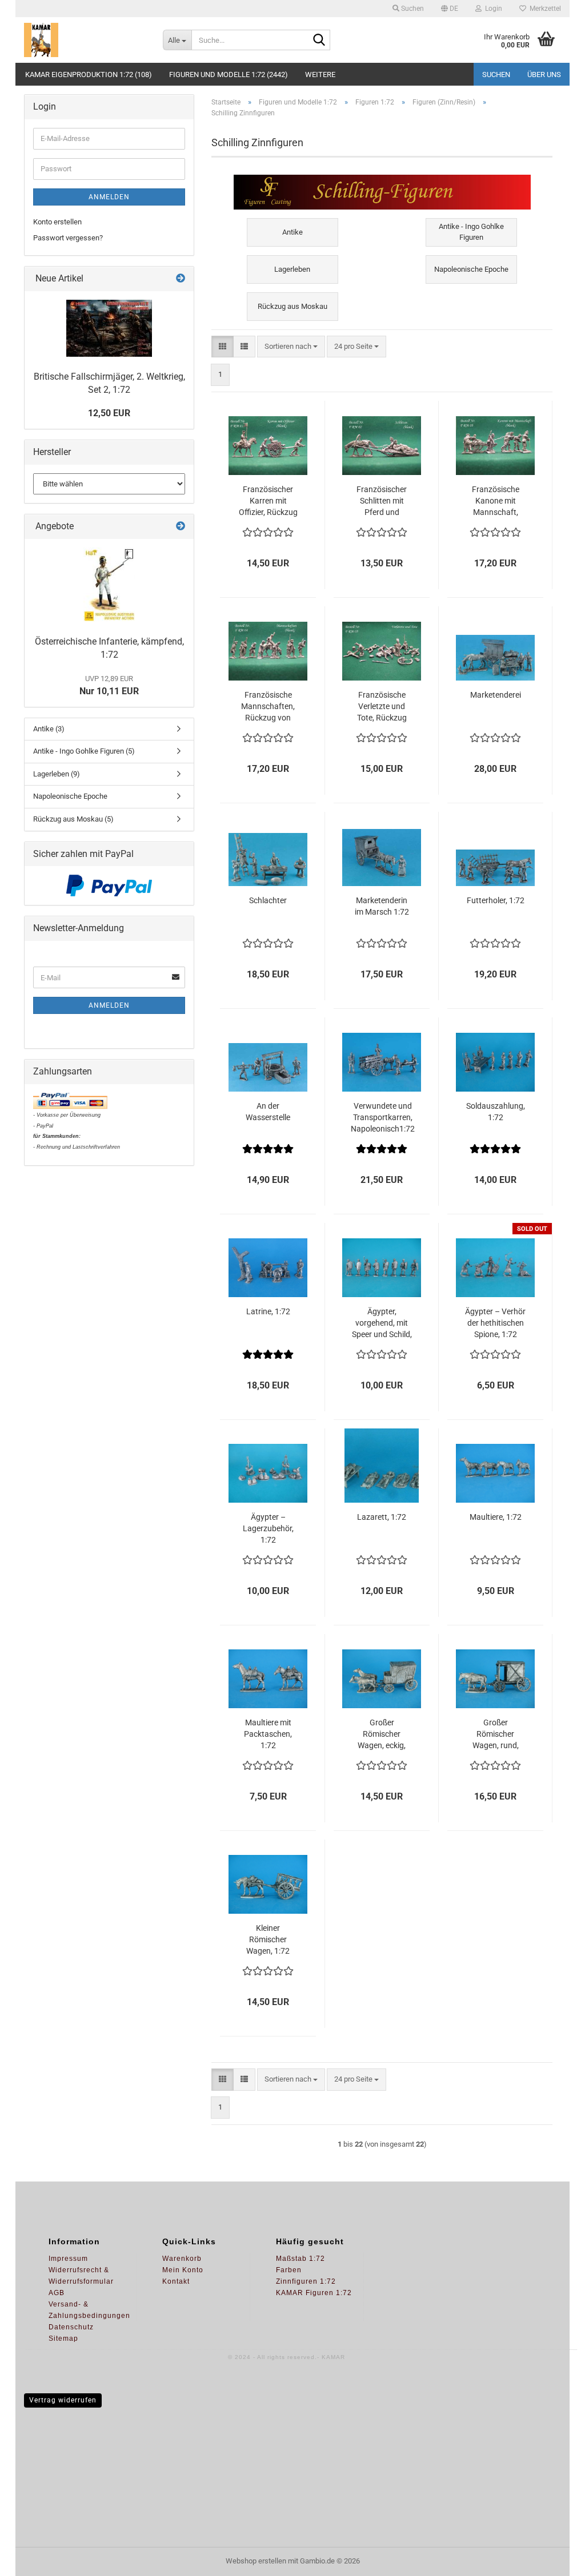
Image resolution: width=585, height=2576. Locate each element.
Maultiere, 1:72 (496, 1517)
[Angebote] (181, 527)
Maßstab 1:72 (300, 2259)
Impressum (68, 2259)
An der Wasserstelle (268, 1112)
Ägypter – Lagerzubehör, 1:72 (268, 1528)
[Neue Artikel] (181, 279)
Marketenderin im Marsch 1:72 (382, 906)
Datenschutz (71, 2327)
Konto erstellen (57, 222)
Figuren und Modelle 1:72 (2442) (229, 75)
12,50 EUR (109, 413)
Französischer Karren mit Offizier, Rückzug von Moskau (268, 501)
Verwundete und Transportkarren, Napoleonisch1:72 (383, 1117)
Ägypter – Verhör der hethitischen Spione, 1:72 (495, 1323)
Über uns (544, 75)
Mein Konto (183, 2270)
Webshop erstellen (256, 2561)
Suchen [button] (412, 9)
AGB (57, 2293)
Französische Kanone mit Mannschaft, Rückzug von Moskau (496, 501)
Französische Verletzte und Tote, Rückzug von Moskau (382, 707)
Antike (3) (49, 729)
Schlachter (268, 900)
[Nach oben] (554, 2559)
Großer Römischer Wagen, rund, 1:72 (496, 1734)
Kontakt (176, 2281)
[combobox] (291, 347)
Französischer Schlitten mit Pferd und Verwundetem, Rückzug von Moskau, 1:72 (382, 501)
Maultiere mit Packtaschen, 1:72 (268, 1734)
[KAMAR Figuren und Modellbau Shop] (85, 40)
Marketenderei (496, 695)
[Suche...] (319, 41)
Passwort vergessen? (68, 238)
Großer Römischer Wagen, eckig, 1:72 (382, 1734)
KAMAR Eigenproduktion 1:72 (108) (89, 75)
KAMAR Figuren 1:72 (314, 2293)
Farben (289, 2270)
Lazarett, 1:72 (382, 1517)
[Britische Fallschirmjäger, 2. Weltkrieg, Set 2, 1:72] (109, 328)
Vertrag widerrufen (63, 2400)
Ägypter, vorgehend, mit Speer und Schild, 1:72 (382, 1323)
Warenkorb (182, 2259)
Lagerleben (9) (57, 774)
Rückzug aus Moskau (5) (73, 819)
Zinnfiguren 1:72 (306, 2281)
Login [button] (492, 9)
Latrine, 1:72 (268, 1311)
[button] (450, 9)
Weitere (320, 75)
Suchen (496, 75)
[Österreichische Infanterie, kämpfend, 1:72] (109, 585)
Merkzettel (544, 9)
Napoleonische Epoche (70, 796)
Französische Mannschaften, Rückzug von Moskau (268, 707)
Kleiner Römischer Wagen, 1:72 (268, 1939)
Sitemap (63, 2338)
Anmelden (109, 197)
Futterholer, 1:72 (496, 900)
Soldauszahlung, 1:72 (496, 1112)
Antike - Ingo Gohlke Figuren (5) (84, 751)
